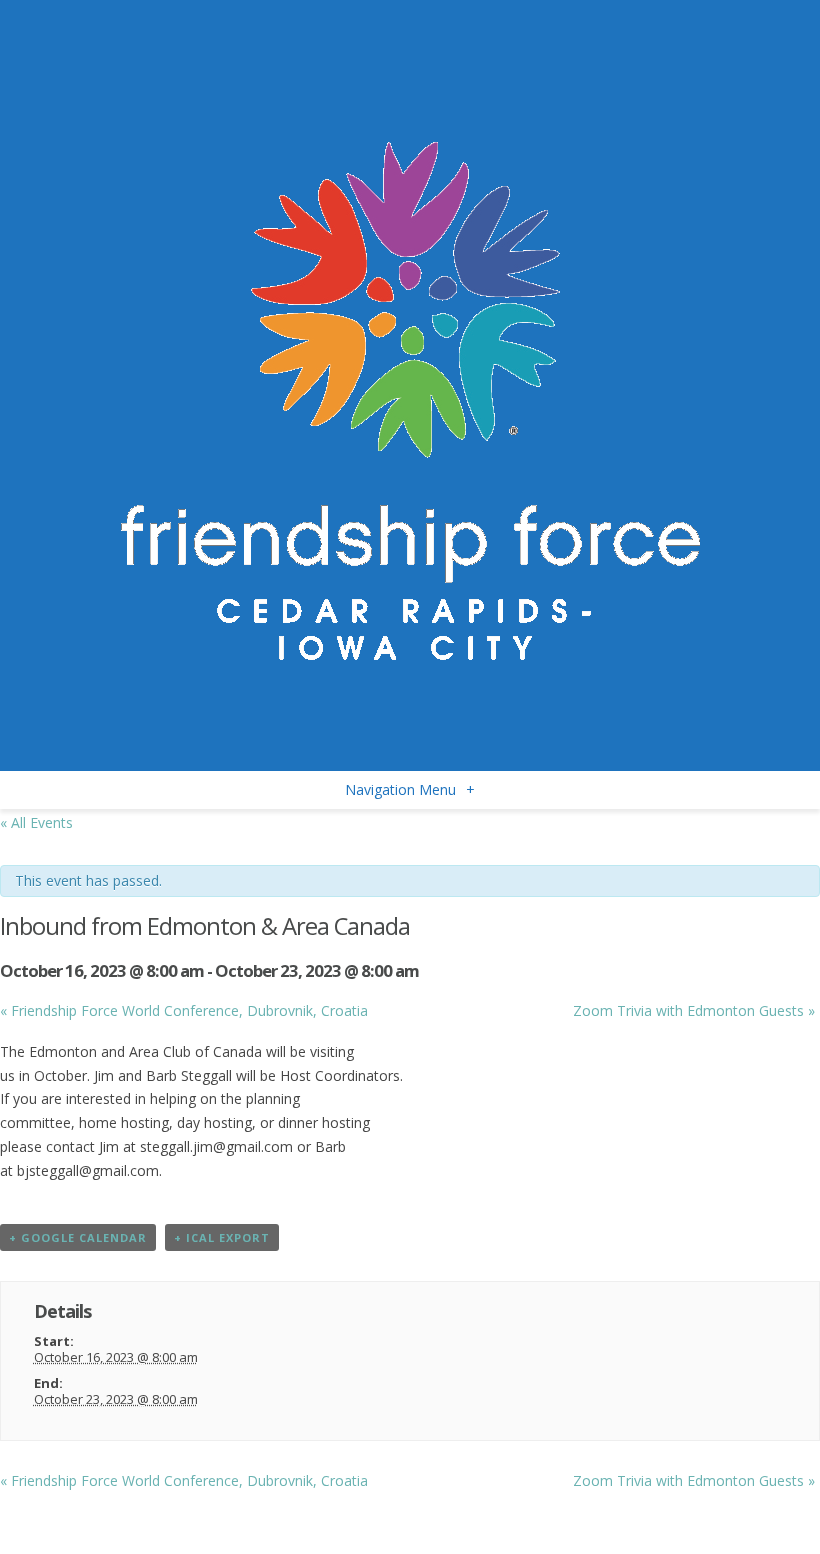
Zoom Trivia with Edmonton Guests (694, 1010)
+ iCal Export (222, 1237)
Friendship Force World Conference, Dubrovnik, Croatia (184, 1010)
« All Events (36, 822)
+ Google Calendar (78, 1237)
